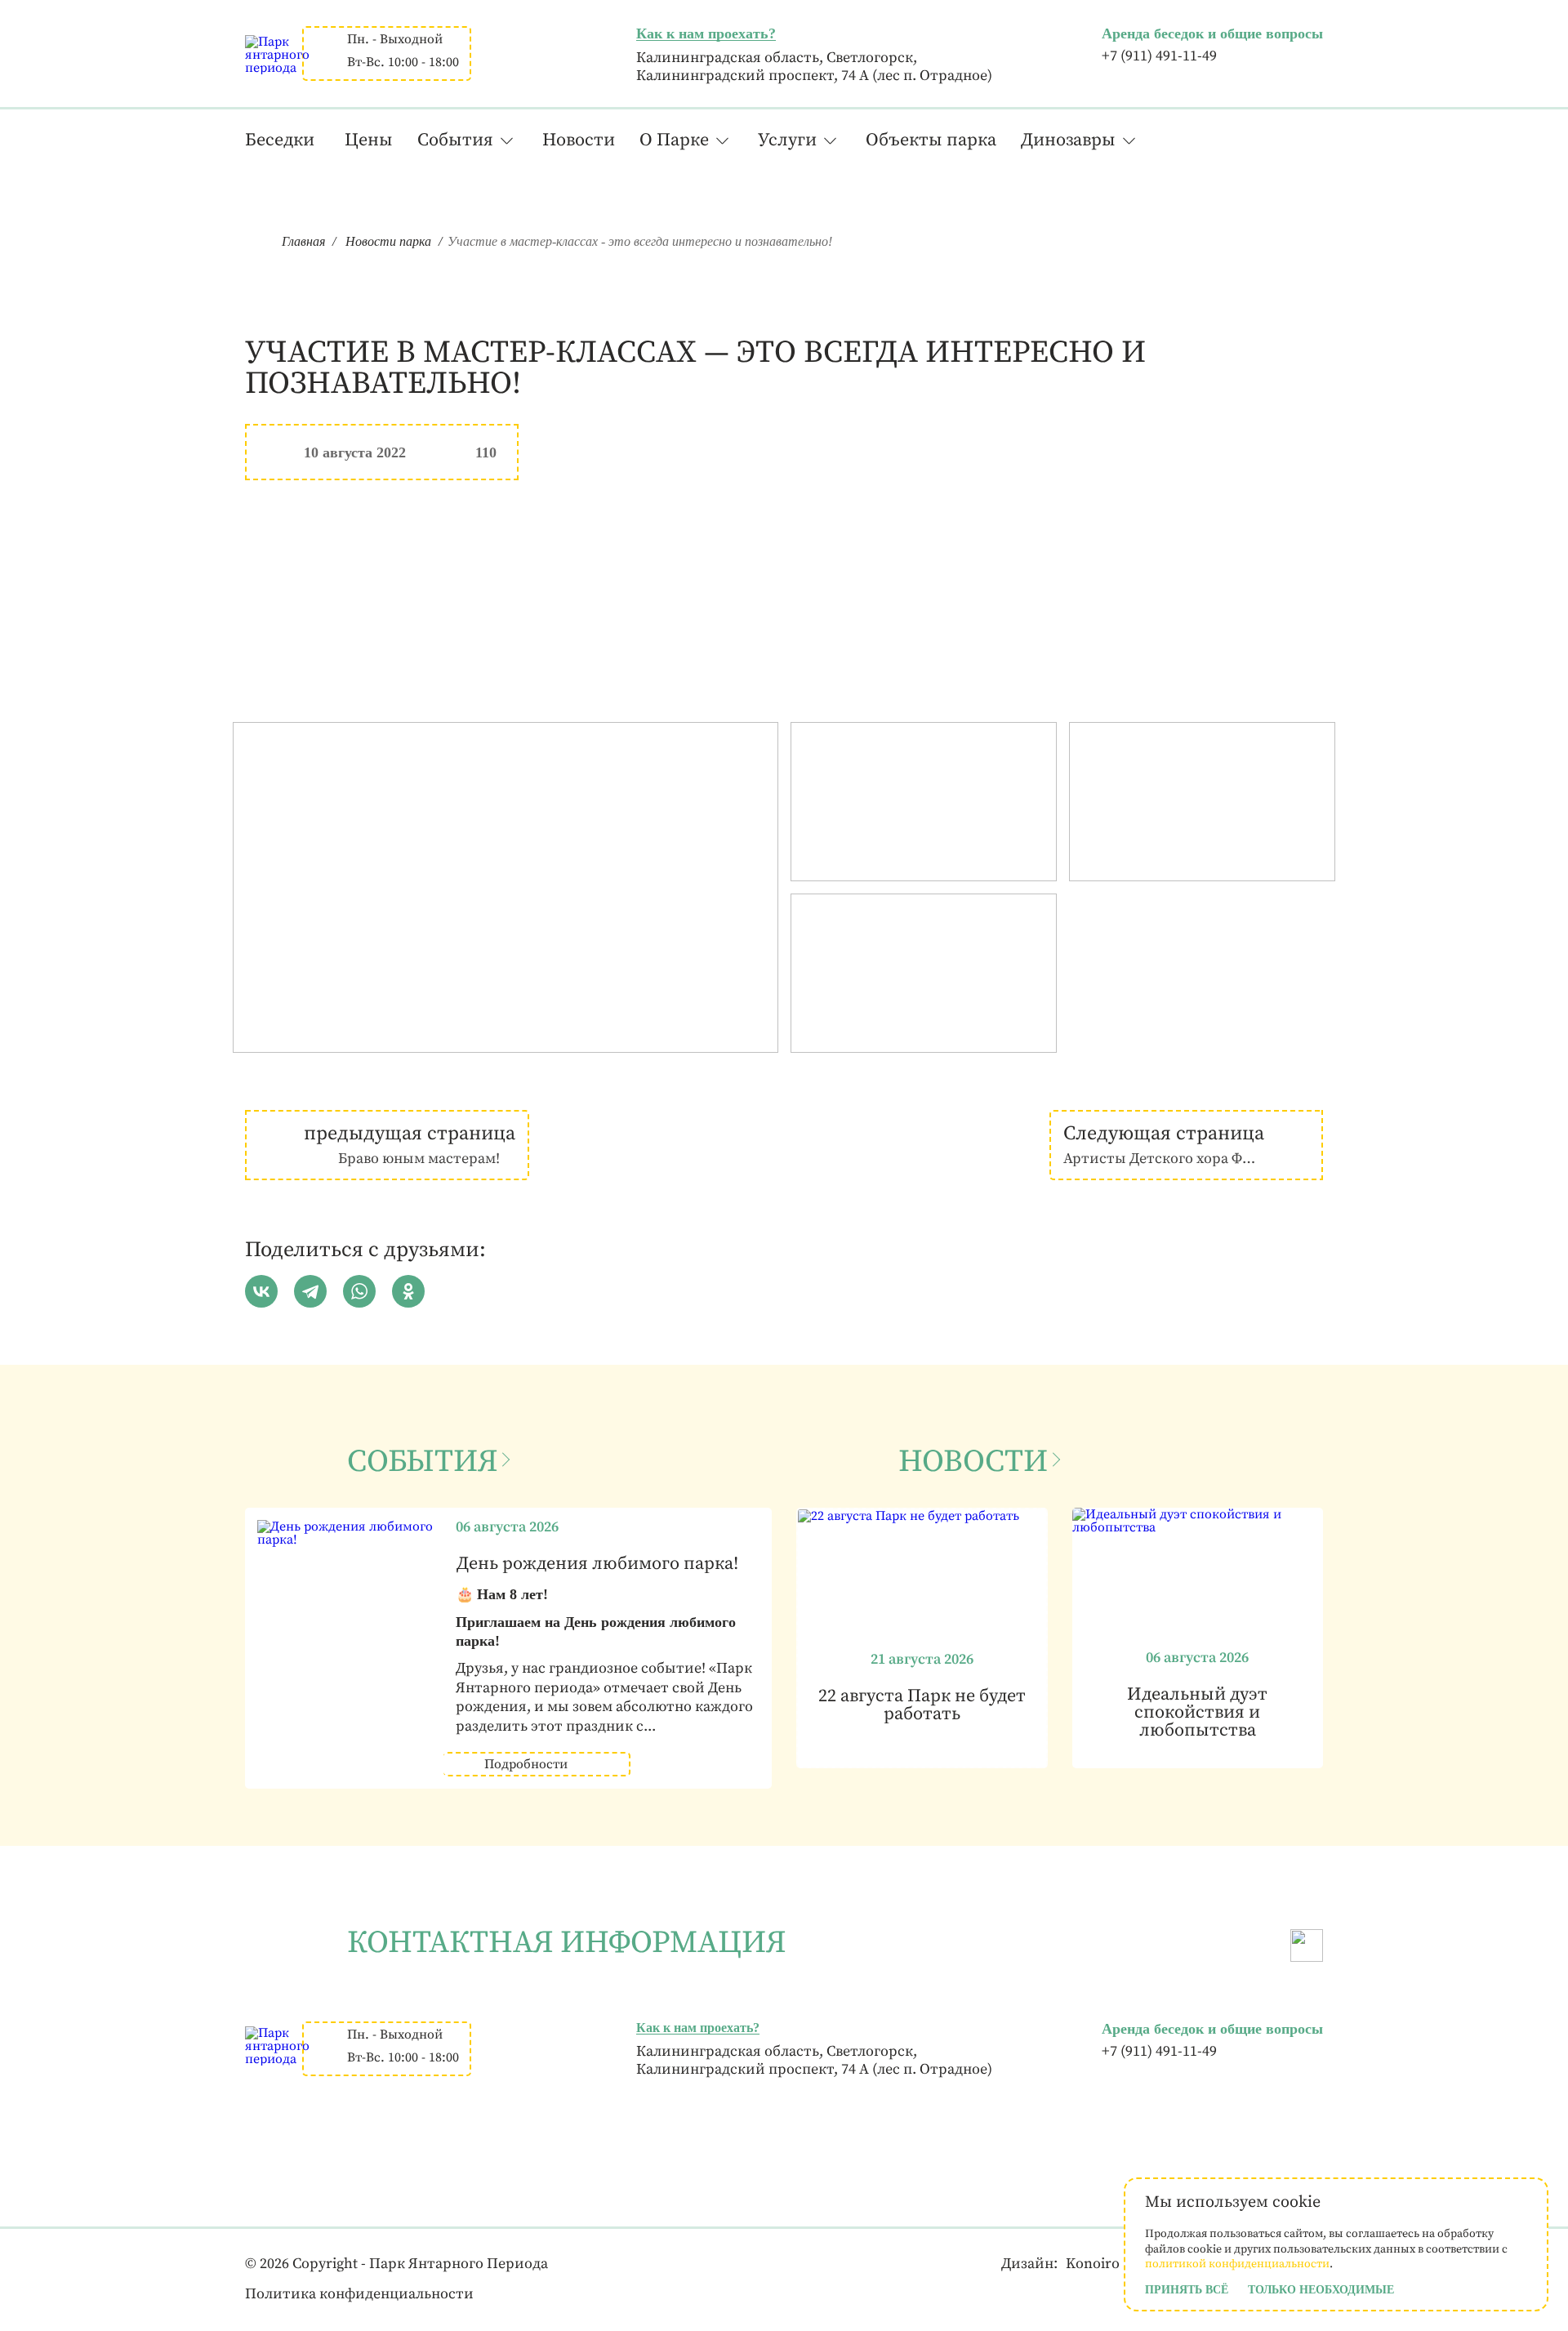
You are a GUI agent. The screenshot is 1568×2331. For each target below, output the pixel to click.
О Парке (674, 140)
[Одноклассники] (408, 1291)
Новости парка (388, 241)
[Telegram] (310, 1291)
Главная (303, 241)
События (455, 140)
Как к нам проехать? (706, 33)
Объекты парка (931, 140)
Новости (579, 140)
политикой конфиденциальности (1237, 2264)
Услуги (787, 140)
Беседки (280, 140)
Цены (369, 140)
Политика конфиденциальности (359, 2294)
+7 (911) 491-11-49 (1159, 56)
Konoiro (1093, 2264)
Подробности (526, 1764)
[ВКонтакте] (261, 1291)
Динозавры (1068, 140)
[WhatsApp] (359, 1291)
